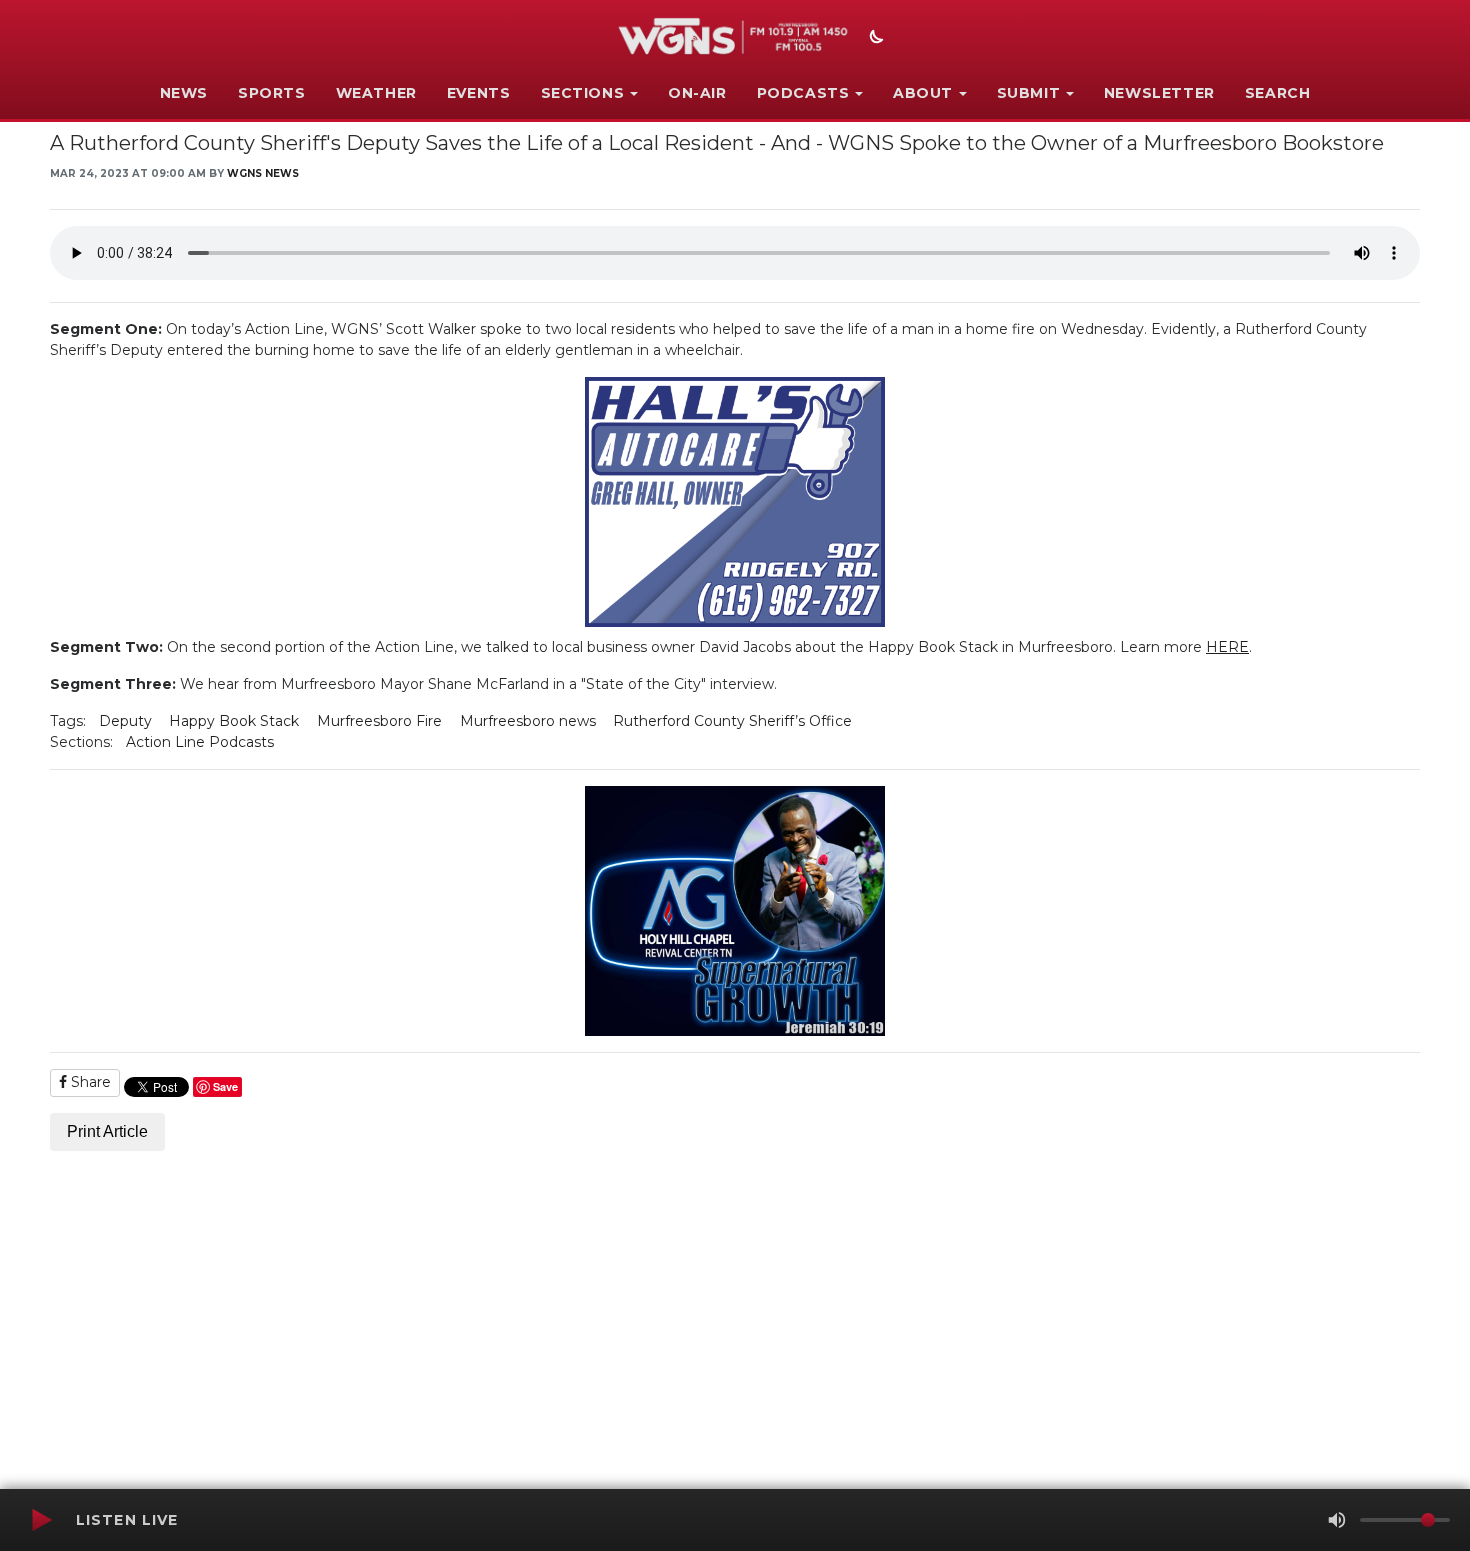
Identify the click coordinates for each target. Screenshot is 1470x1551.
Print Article (107, 1131)
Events (479, 93)
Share (89, 1082)
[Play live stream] (41, 1520)
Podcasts (803, 93)
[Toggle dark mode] (874, 39)
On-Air (697, 93)
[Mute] (1337, 1520)
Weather (376, 93)
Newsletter (1159, 93)
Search (1278, 93)
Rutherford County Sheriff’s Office (732, 721)
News (184, 93)
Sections (583, 93)
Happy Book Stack (234, 721)
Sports (272, 93)
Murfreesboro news (528, 721)
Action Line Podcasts (200, 742)
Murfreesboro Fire (379, 721)
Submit (1029, 93)
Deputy (125, 721)
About (923, 93)
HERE (1227, 647)
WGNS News (263, 173)
